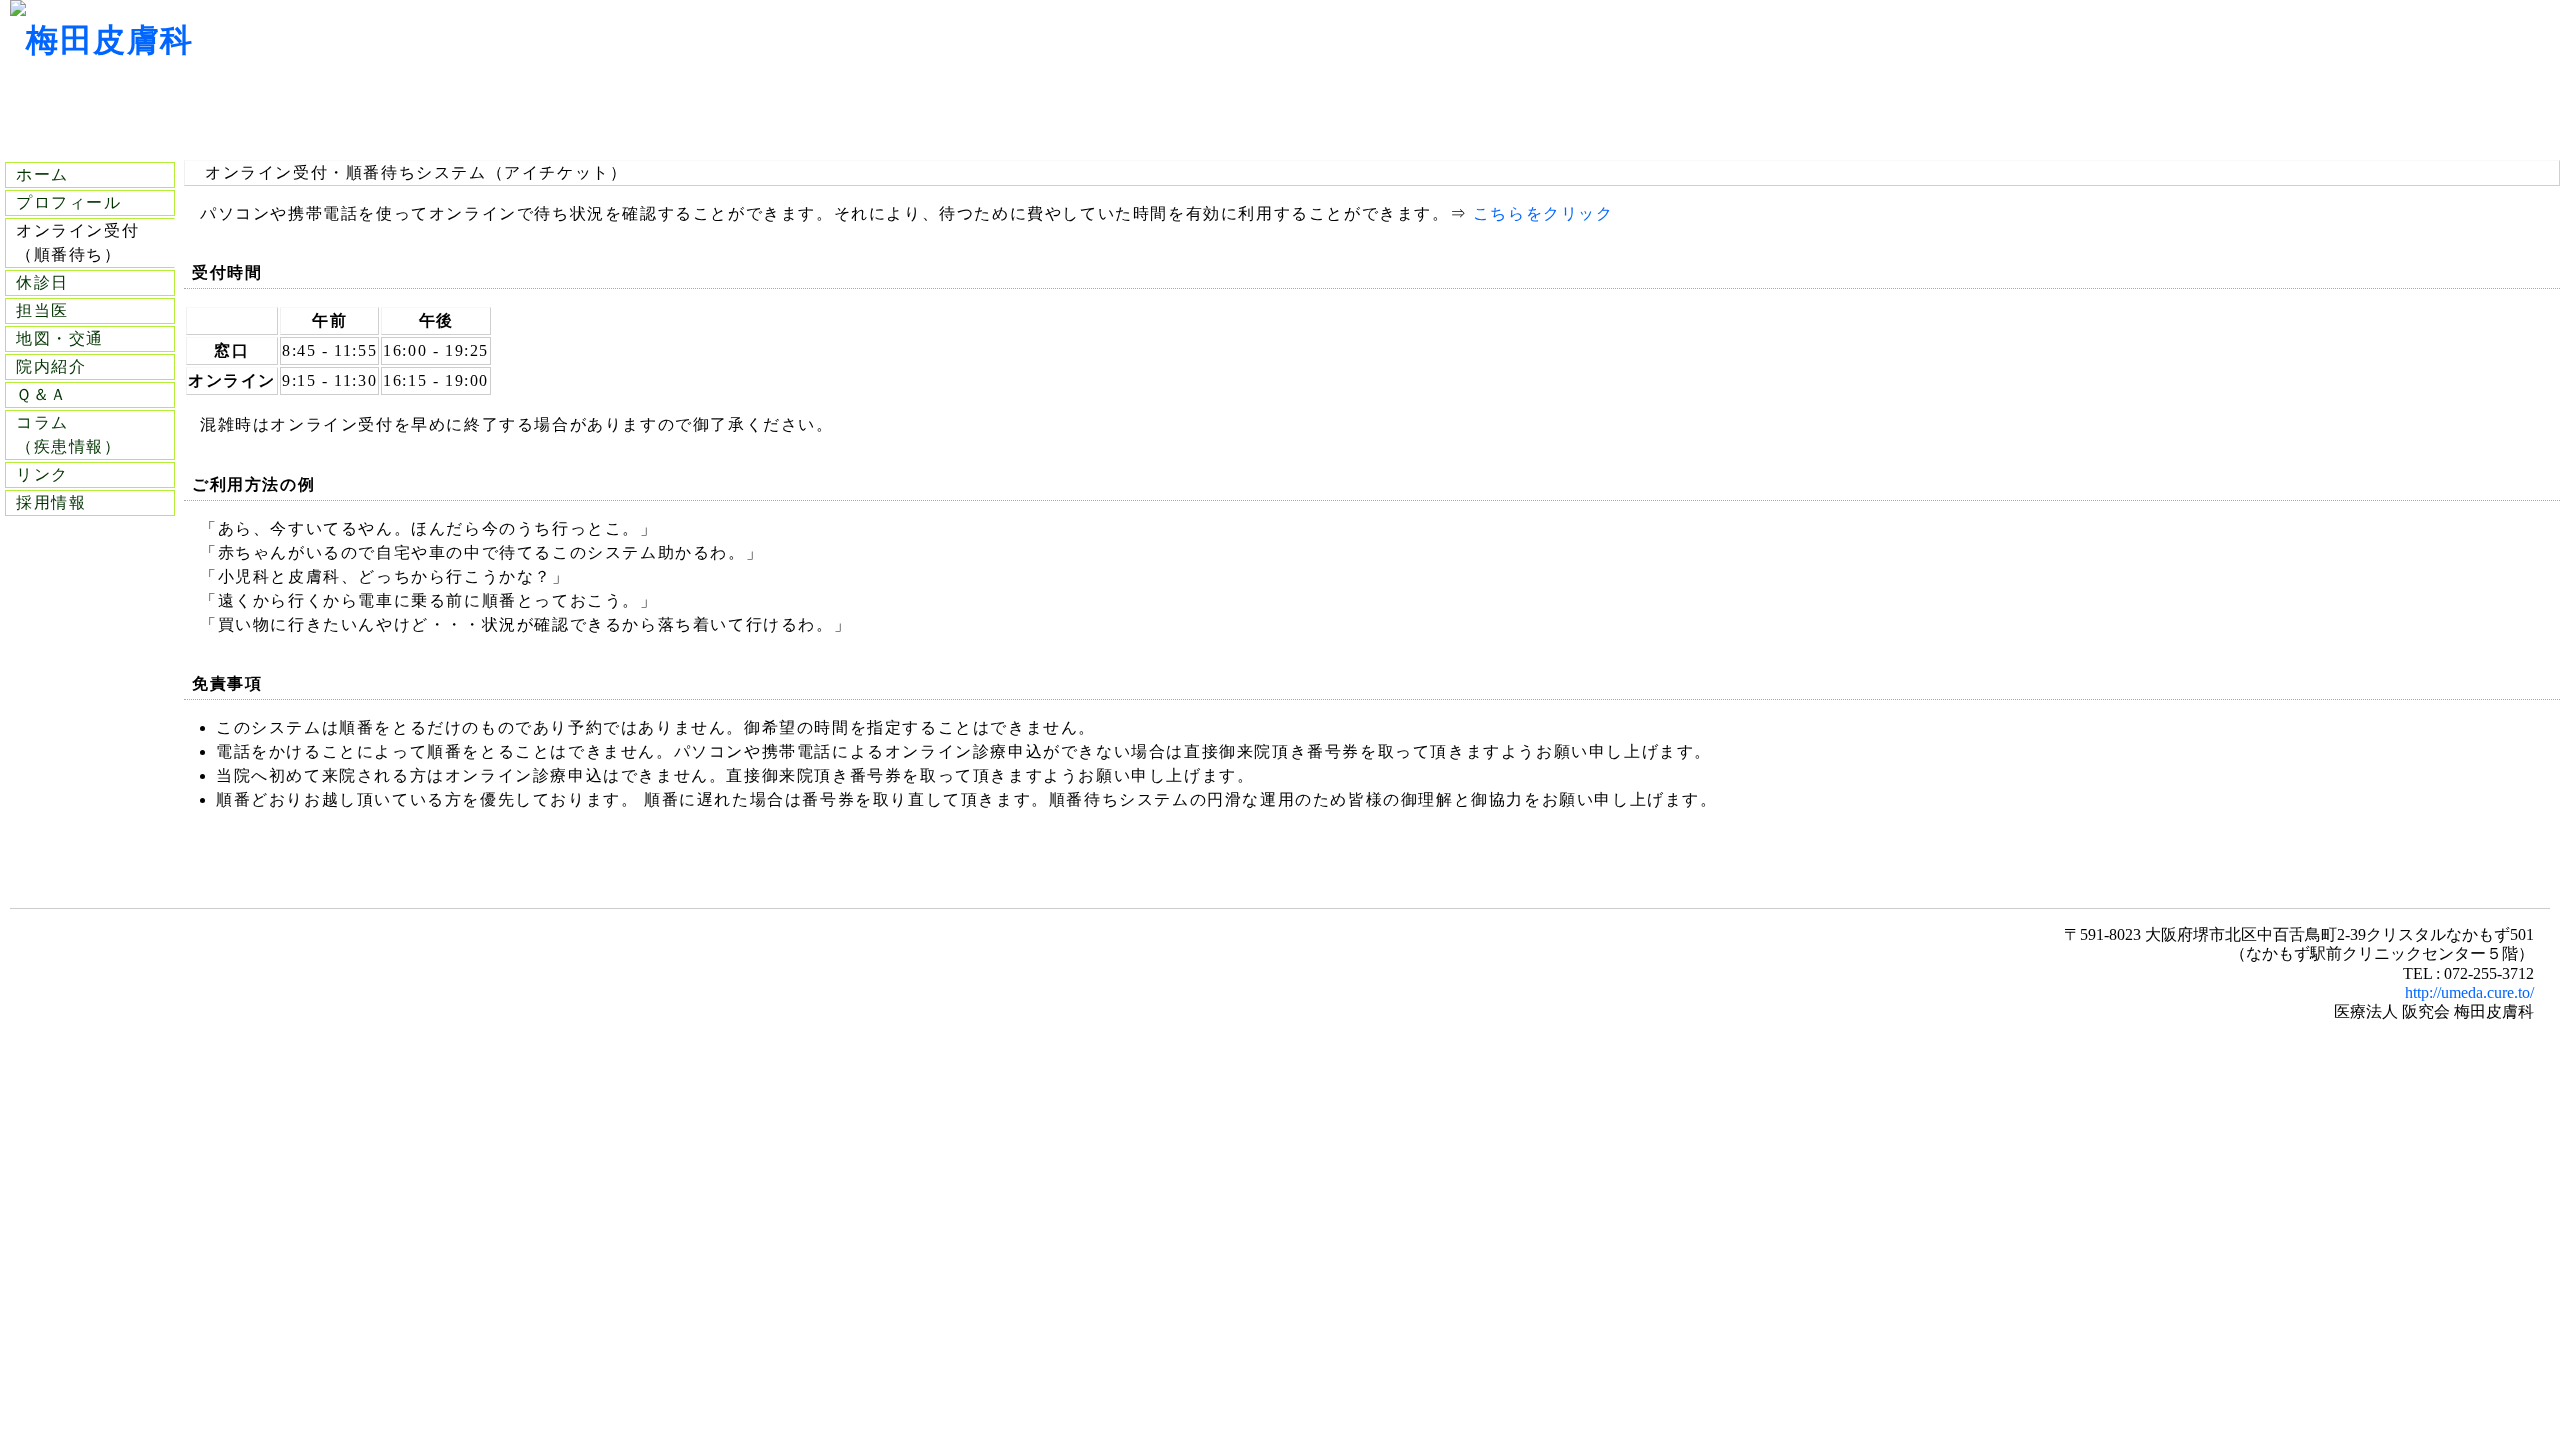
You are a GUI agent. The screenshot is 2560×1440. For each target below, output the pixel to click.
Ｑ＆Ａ (42, 394)
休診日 (42, 282)
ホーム (42, 174)
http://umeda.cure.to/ (2469, 992)
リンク (42, 474)
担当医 (42, 310)
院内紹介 (51, 366)
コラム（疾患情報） (69, 434)
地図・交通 (60, 338)
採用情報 (51, 502)
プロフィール (69, 202)
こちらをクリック (1543, 213)
